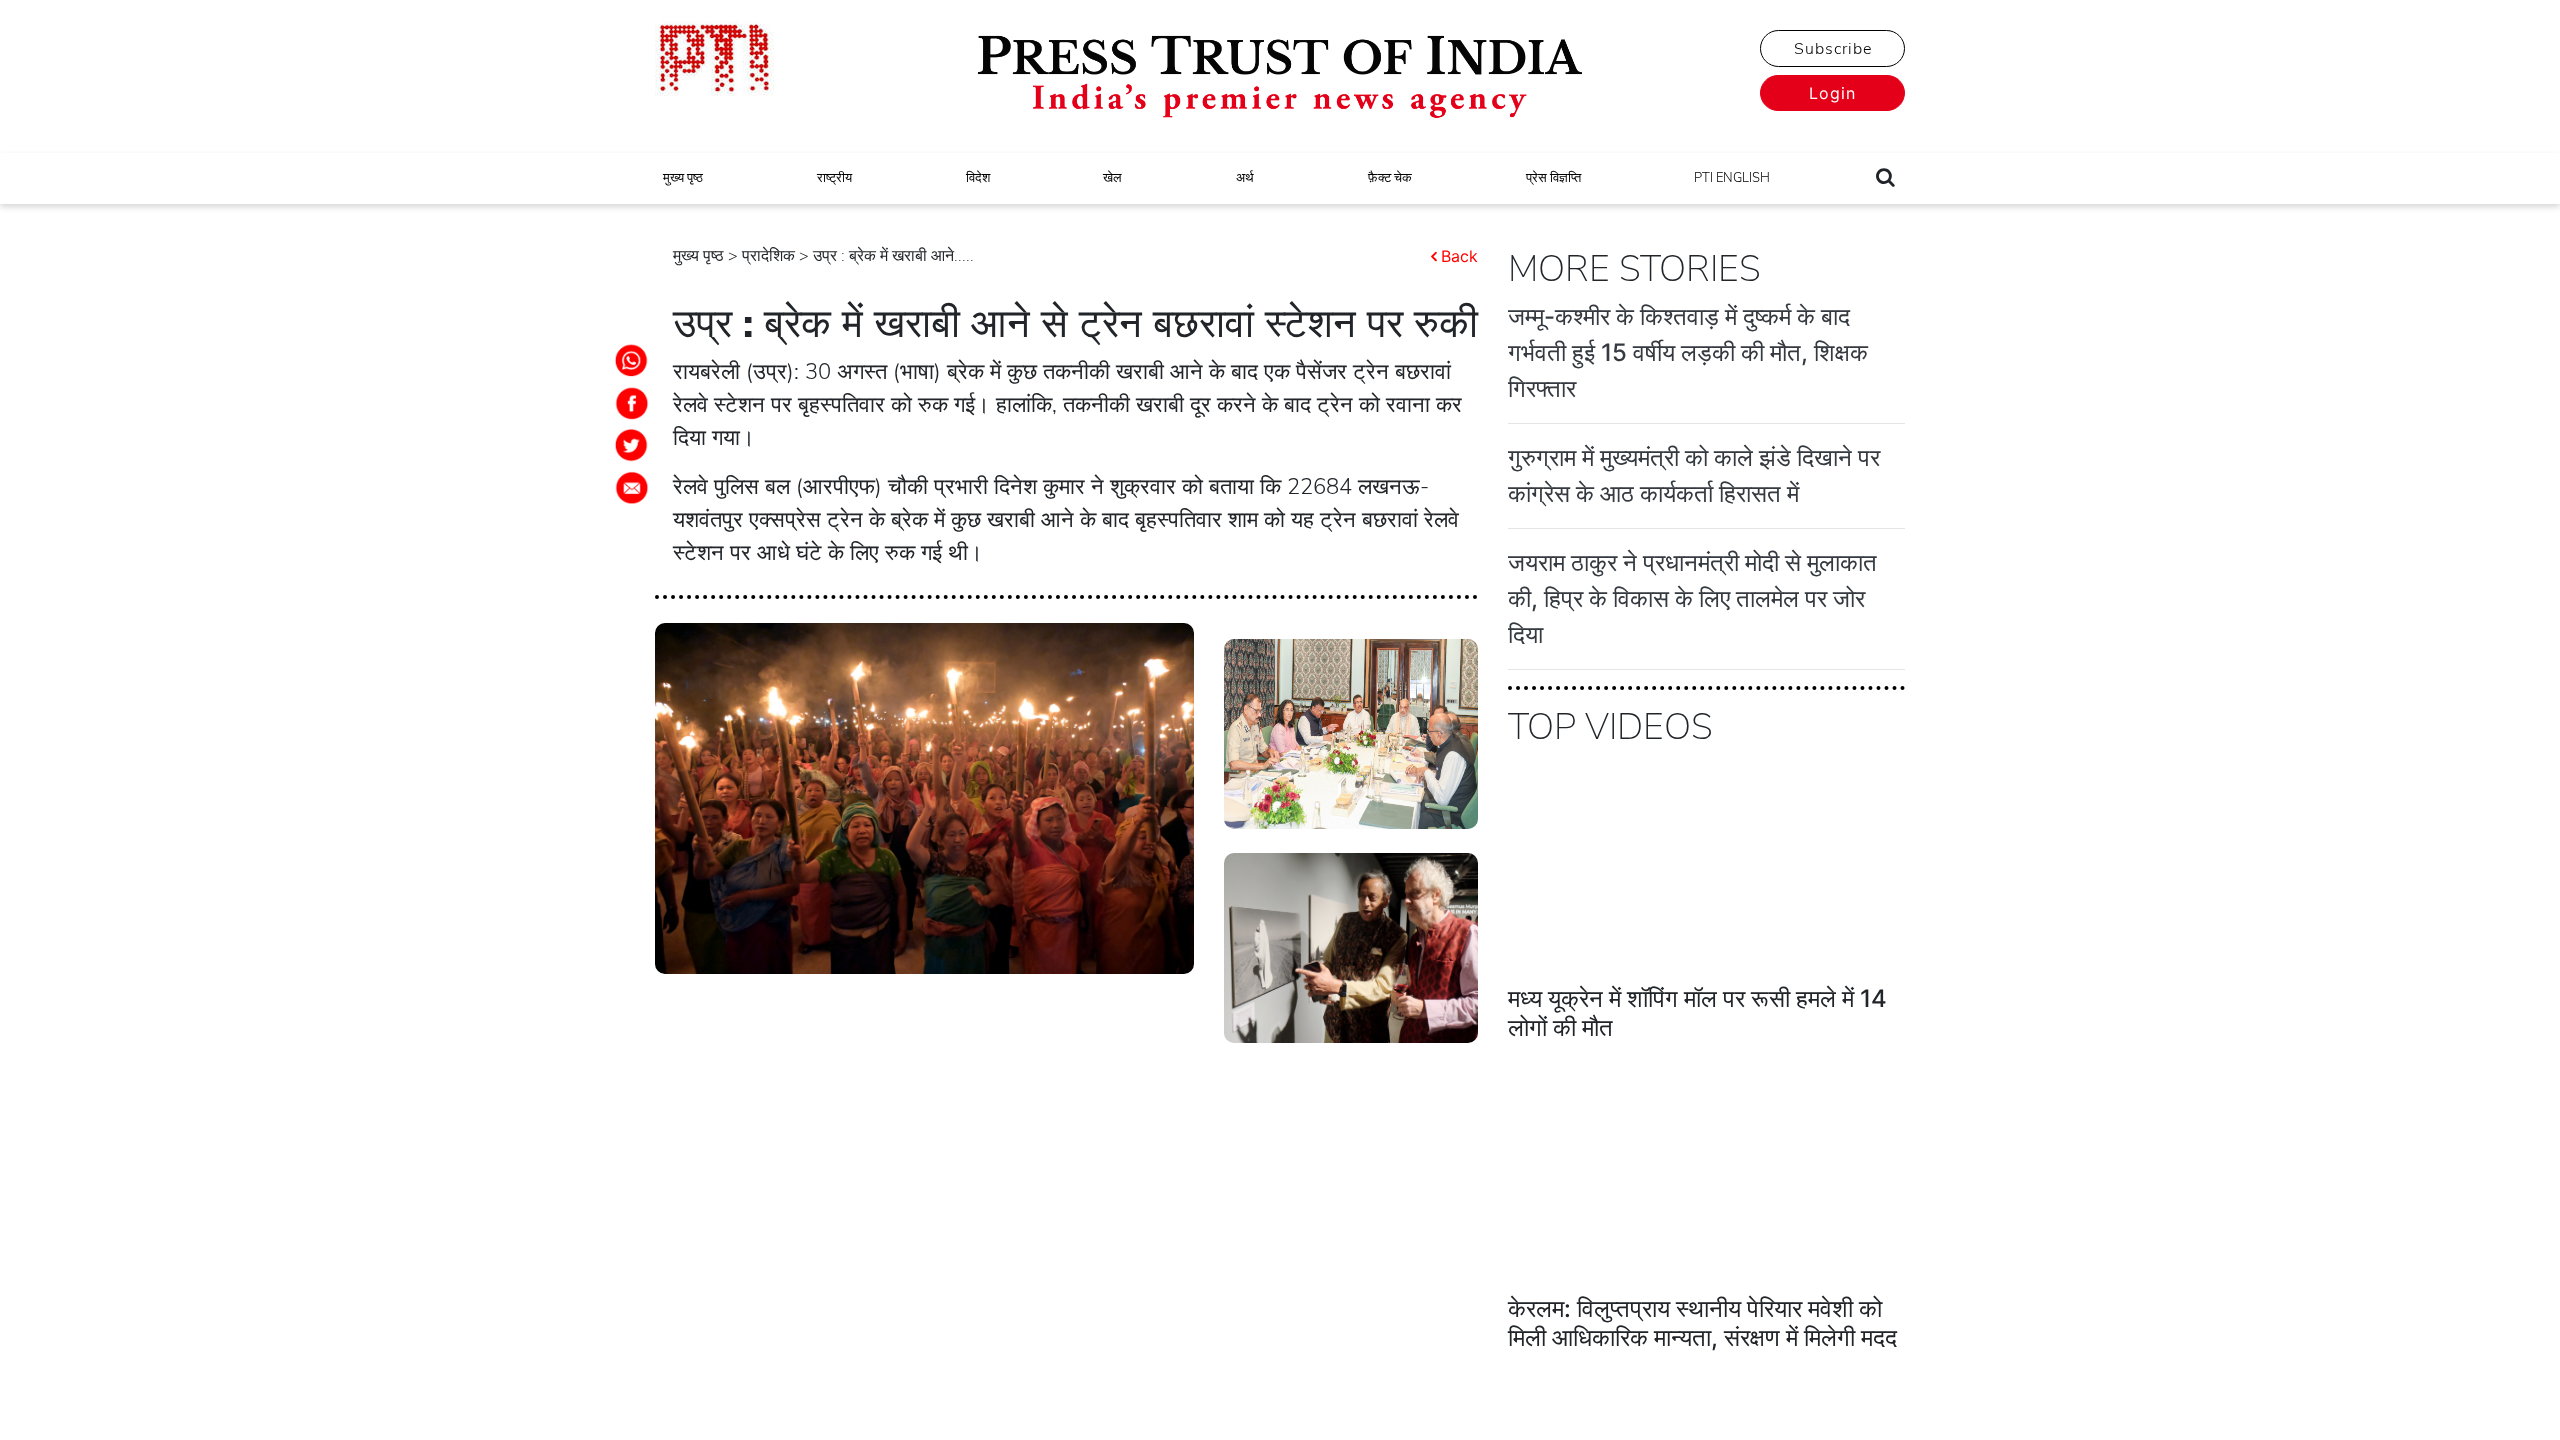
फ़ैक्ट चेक (1390, 178)
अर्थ (1245, 178)
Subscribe (1833, 49)
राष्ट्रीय (834, 178)
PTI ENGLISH (1732, 178)
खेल (1112, 178)
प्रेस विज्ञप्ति (1553, 178)
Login (1832, 93)
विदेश (978, 178)
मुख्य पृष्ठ (683, 178)
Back (1459, 256)
